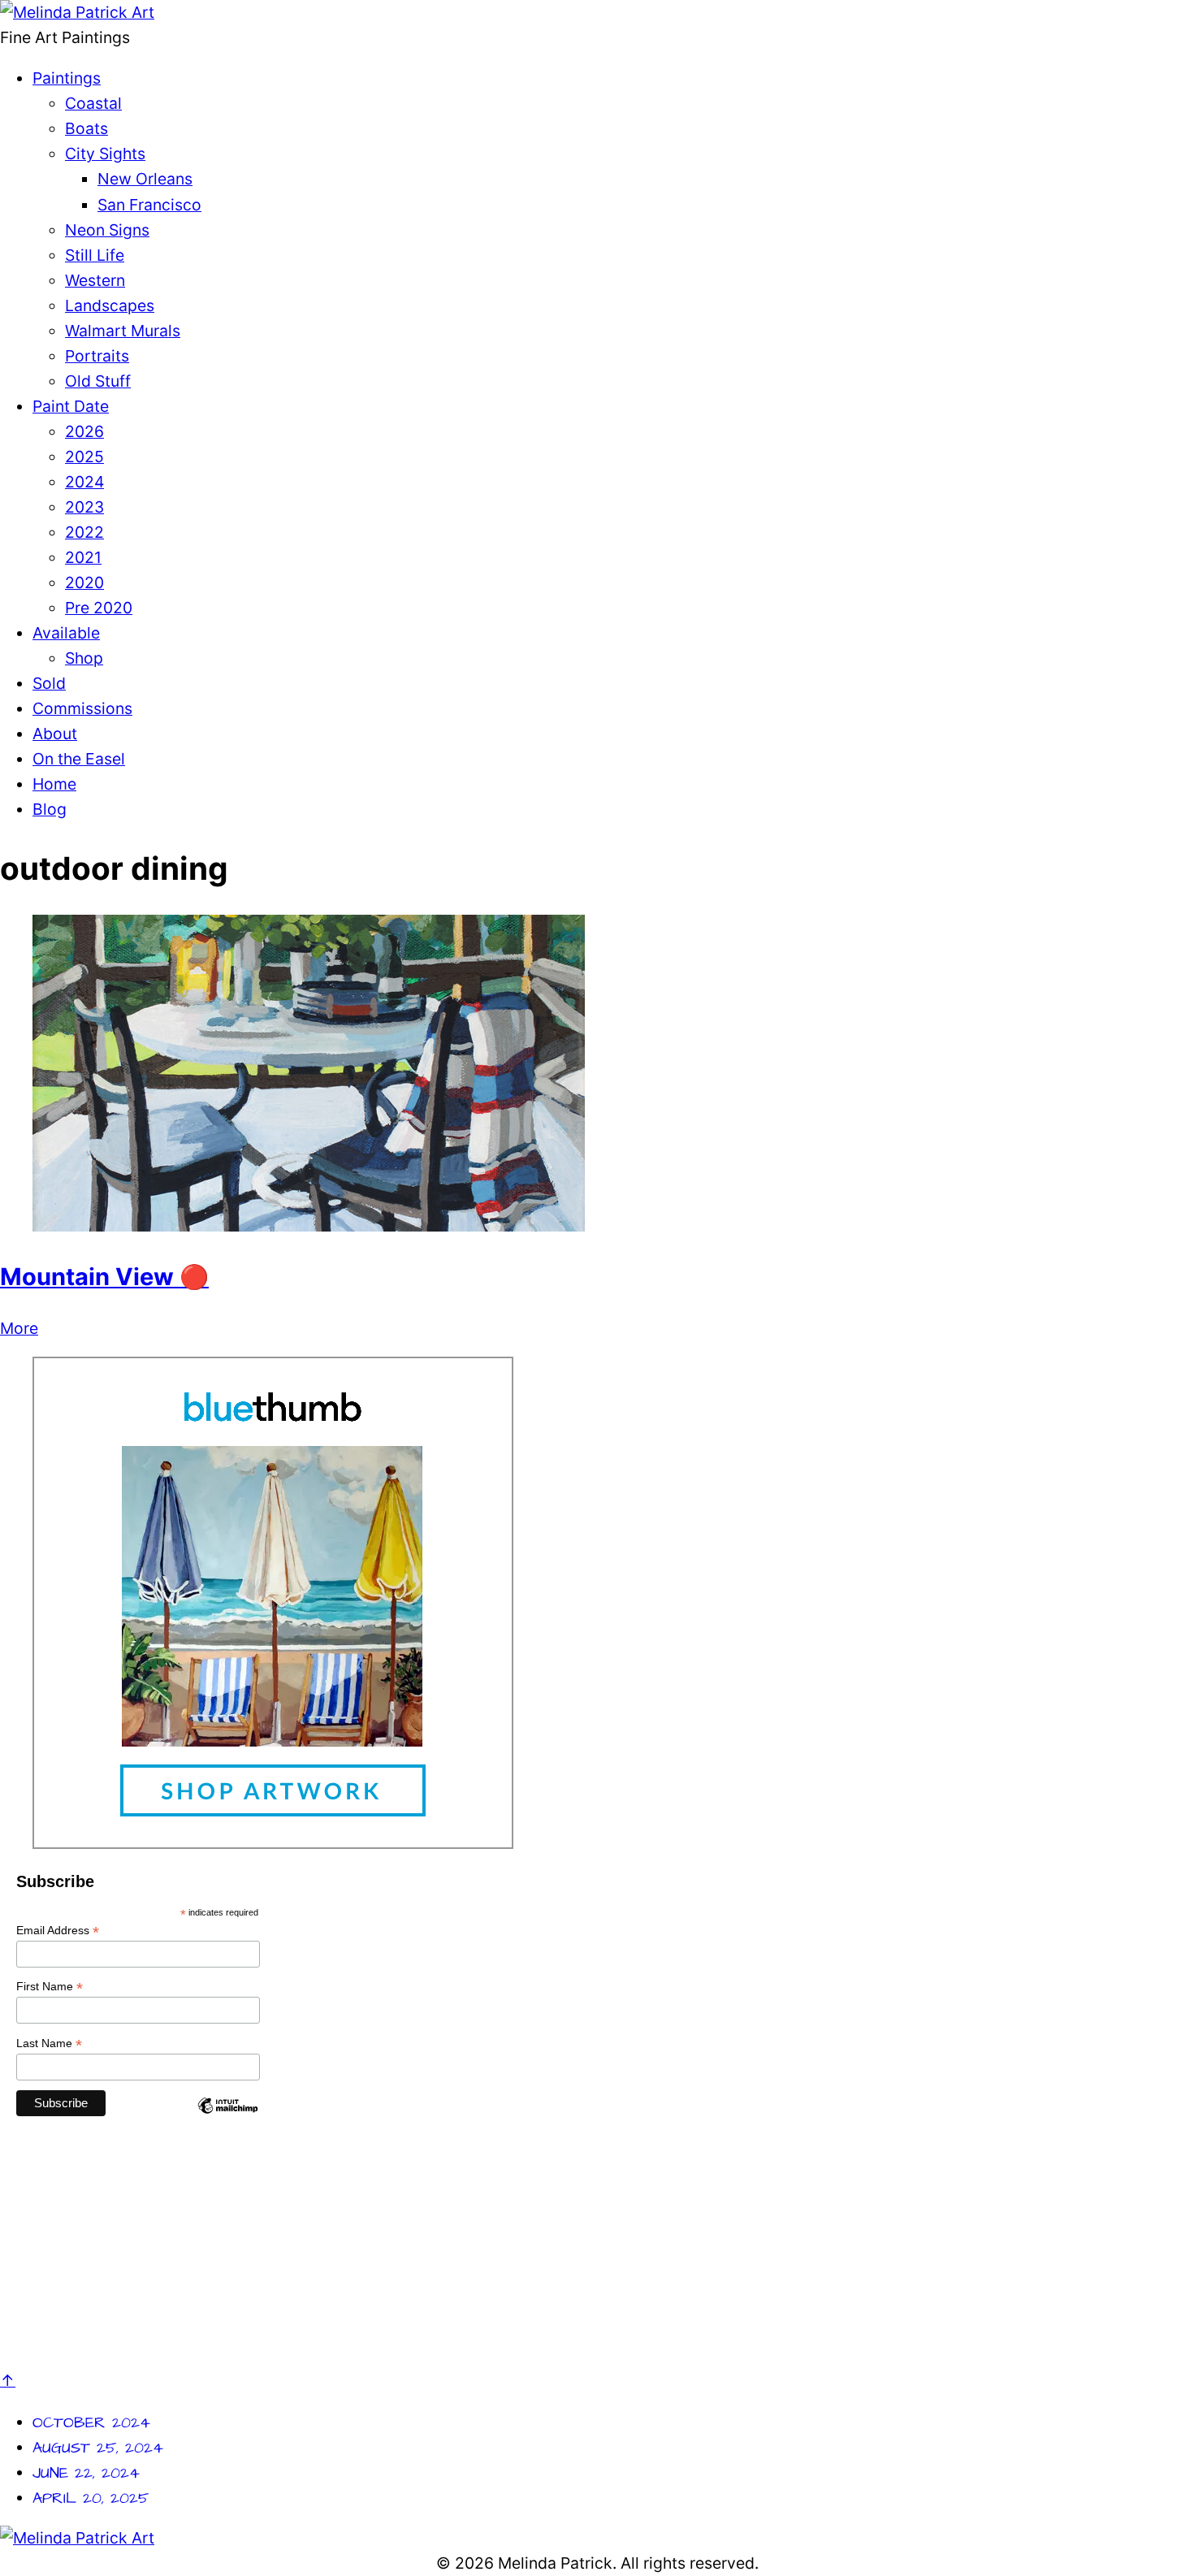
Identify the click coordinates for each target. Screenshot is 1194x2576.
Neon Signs (107, 230)
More (19, 1328)
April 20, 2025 (91, 2498)
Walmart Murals (123, 331)
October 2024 (91, 2423)
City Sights (105, 154)
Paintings (67, 78)
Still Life (95, 255)
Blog (50, 809)
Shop (84, 658)
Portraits (97, 356)
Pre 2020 (99, 608)
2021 (83, 557)
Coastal (93, 103)
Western (95, 280)
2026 (84, 431)
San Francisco (149, 205)
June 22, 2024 (86, 2473)
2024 (84, 482)
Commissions (82, 708)
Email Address (58, 1931)
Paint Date (71, 406)
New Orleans (145, 179)
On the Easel (79, 759)
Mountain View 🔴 (104, 1277)
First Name (50, 1987)
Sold (49, 683)
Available (66, 633)
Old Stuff (98, 381)
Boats (87, 128)
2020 (84, 582)
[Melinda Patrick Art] (77, 12)
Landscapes (110, 305)
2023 (84, 507)
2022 (84, 532)
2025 (84, 457)
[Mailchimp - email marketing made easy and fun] (227, 2119)
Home (54, 784)
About (55, 734)
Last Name (49, 2043)
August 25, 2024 (98, 2448)
